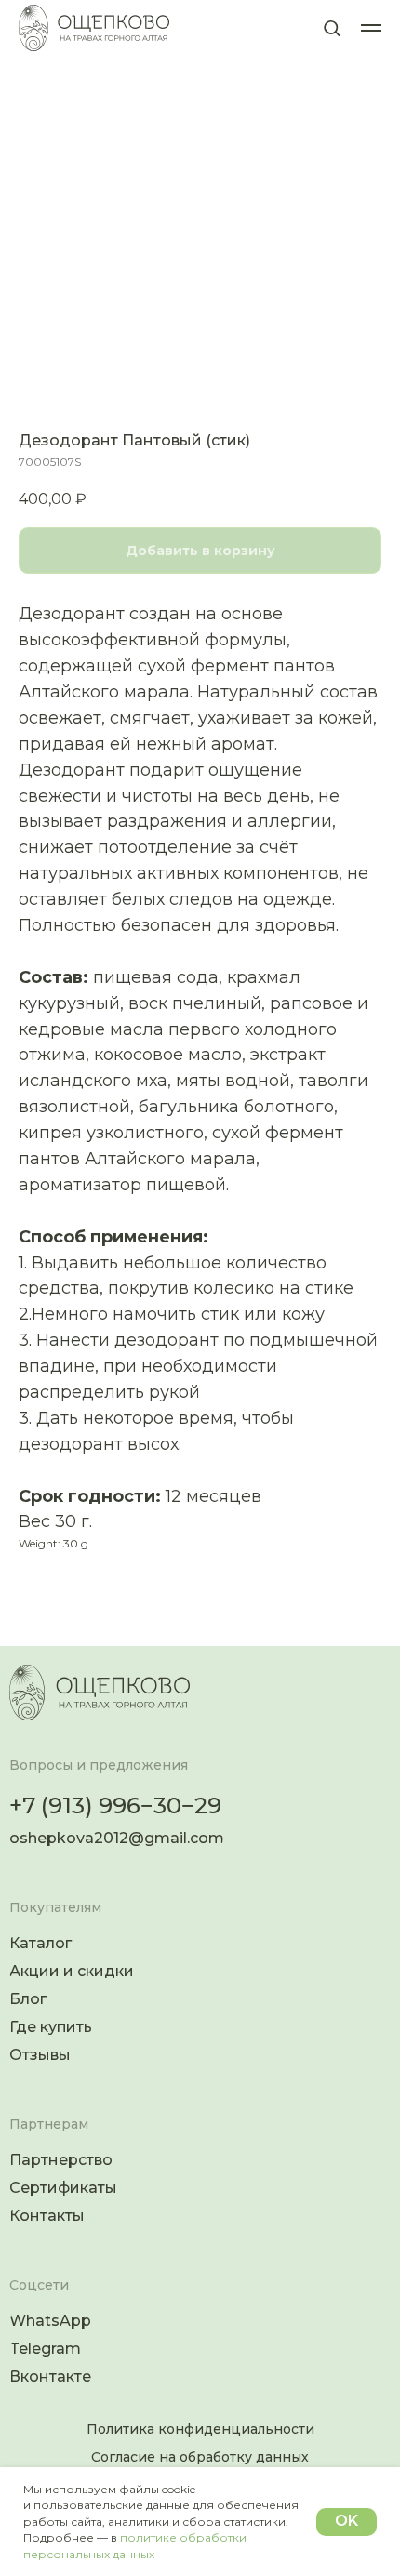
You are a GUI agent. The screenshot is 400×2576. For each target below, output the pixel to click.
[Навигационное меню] (371, 28)
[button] (332, 27)
